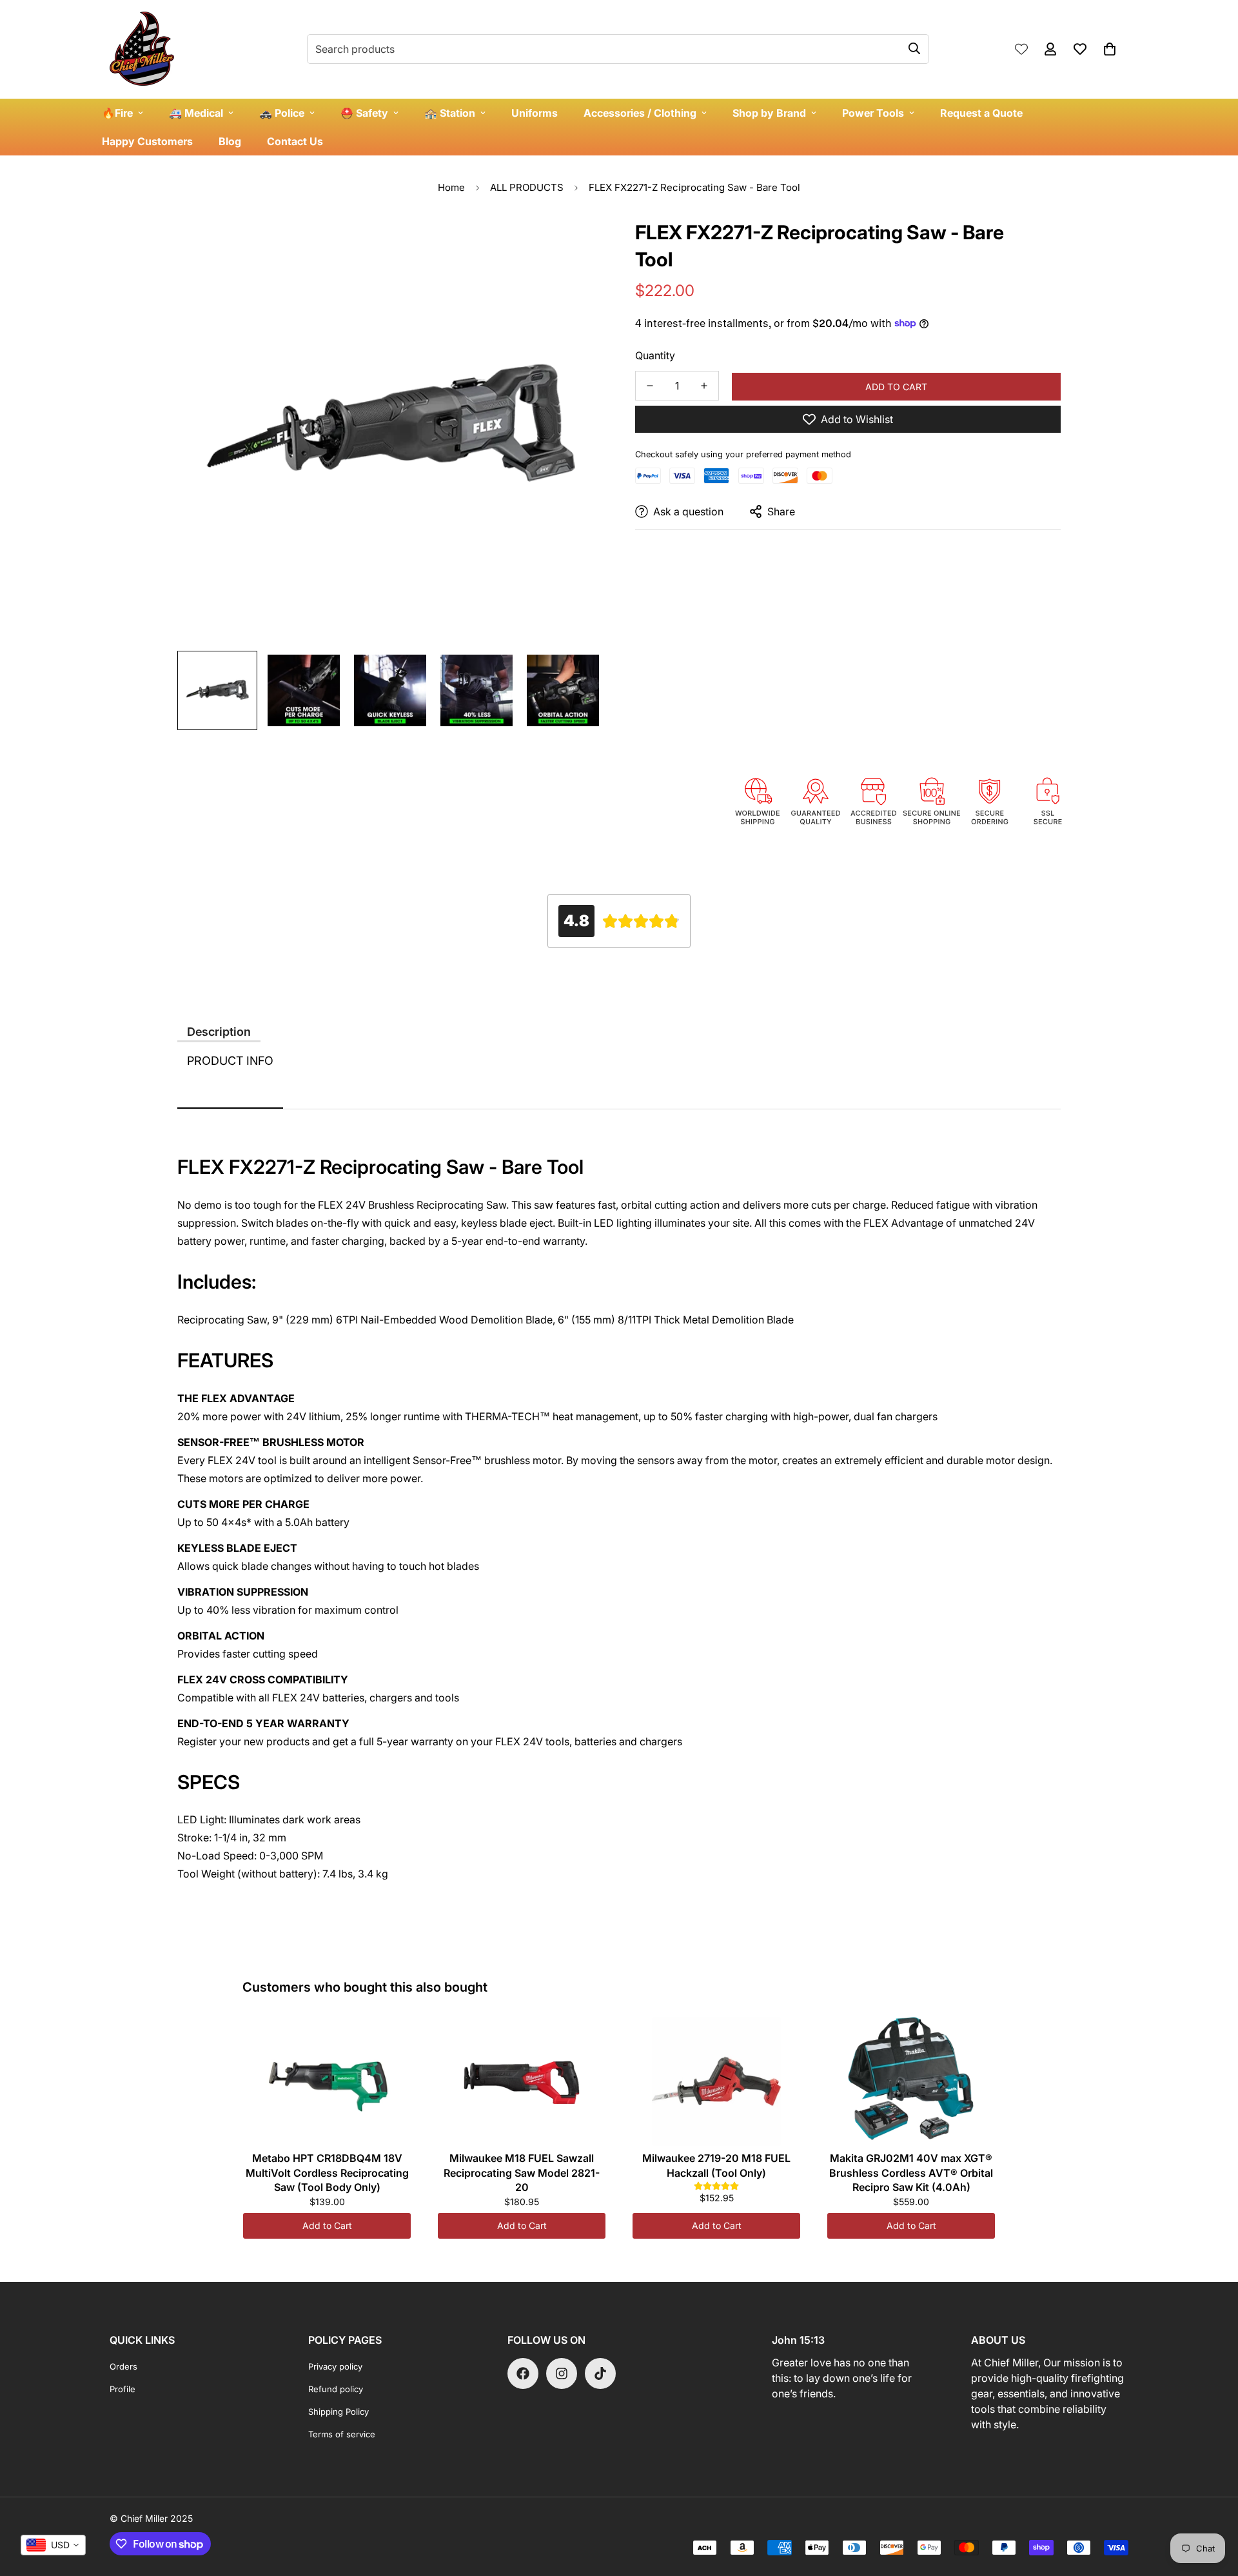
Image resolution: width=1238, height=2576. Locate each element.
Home (451, 187)
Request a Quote (981, 113)
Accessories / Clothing (640, 113)
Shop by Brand (769, 113)
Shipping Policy (339, 2412)
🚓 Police (282, 113)
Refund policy (336, 2389)
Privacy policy (335, 2366)
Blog (230, 141)
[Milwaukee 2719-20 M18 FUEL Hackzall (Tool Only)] (716, 2081)
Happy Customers (147, 141)
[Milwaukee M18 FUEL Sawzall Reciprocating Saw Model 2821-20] (522, 2081)
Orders (123, 2366)
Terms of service (342, 2434)
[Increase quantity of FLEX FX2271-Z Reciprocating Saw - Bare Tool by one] (704, 386)
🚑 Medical (196, 113)
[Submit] (914, 48)
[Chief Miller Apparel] (142, 49)
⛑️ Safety (364, 113)
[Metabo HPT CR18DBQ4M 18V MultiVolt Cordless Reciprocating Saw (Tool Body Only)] (327, 2081)
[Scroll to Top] (1213, 2506)
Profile (123, 2389)
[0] (1110, 49)
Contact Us (295, 141)
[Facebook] (523, 2373)
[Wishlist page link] (1021, 49)
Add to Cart (327, 2225)
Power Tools (873, 113)
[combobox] (53, 2545)
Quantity (655, 355)
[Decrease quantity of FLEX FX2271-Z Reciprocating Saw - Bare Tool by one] (650, 386)
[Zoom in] (575, 243)
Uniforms (535, 113)
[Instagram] (562, 2373)
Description (219, 1032)
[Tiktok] (600, 2373)
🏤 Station (450, 113)
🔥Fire (117, 113)
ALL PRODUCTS (527, 187)
